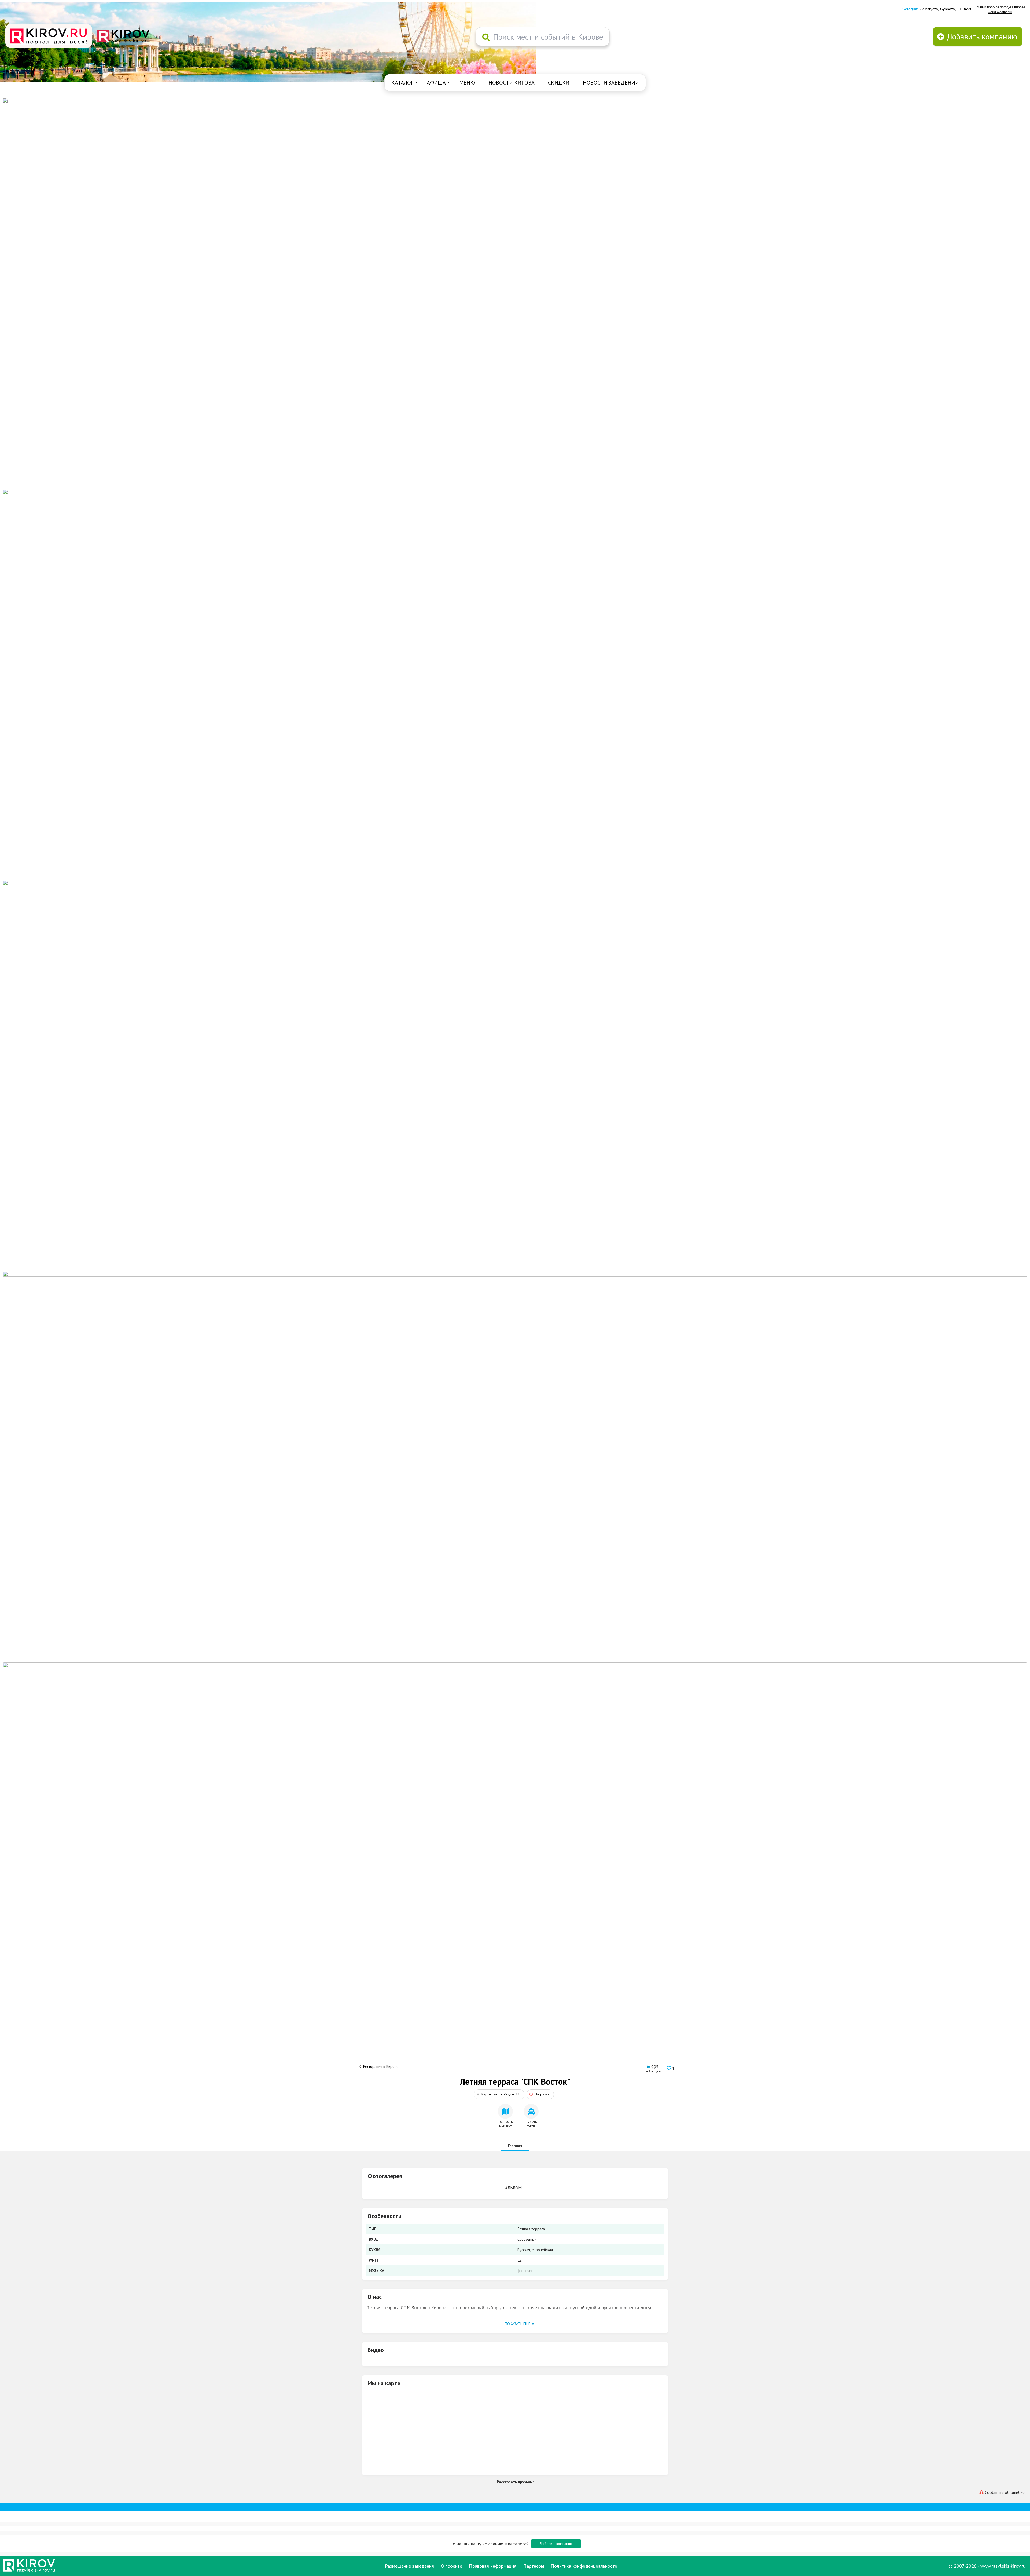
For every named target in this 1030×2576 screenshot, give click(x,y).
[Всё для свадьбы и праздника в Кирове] (515, 293)
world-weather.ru (1000, 12)
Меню (467, 83)
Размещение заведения (409, 2566)
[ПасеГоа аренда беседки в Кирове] (515, 1466)
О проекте (451, 2566)
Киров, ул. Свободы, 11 (501, 2094)
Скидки (559, 83)
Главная (515, 2146)
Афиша (436, 83)
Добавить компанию (556, 2544)
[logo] (49, 36)
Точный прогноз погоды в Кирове (1000, 7)
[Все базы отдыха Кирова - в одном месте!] (515, 684)
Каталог (402, 83)
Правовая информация (493, 2566)
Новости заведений (611, 83)
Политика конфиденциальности (584, 2566)
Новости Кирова (512, 83)
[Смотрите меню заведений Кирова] (515, 1857)
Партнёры (534, 2566)
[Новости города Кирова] (515, 1075)
